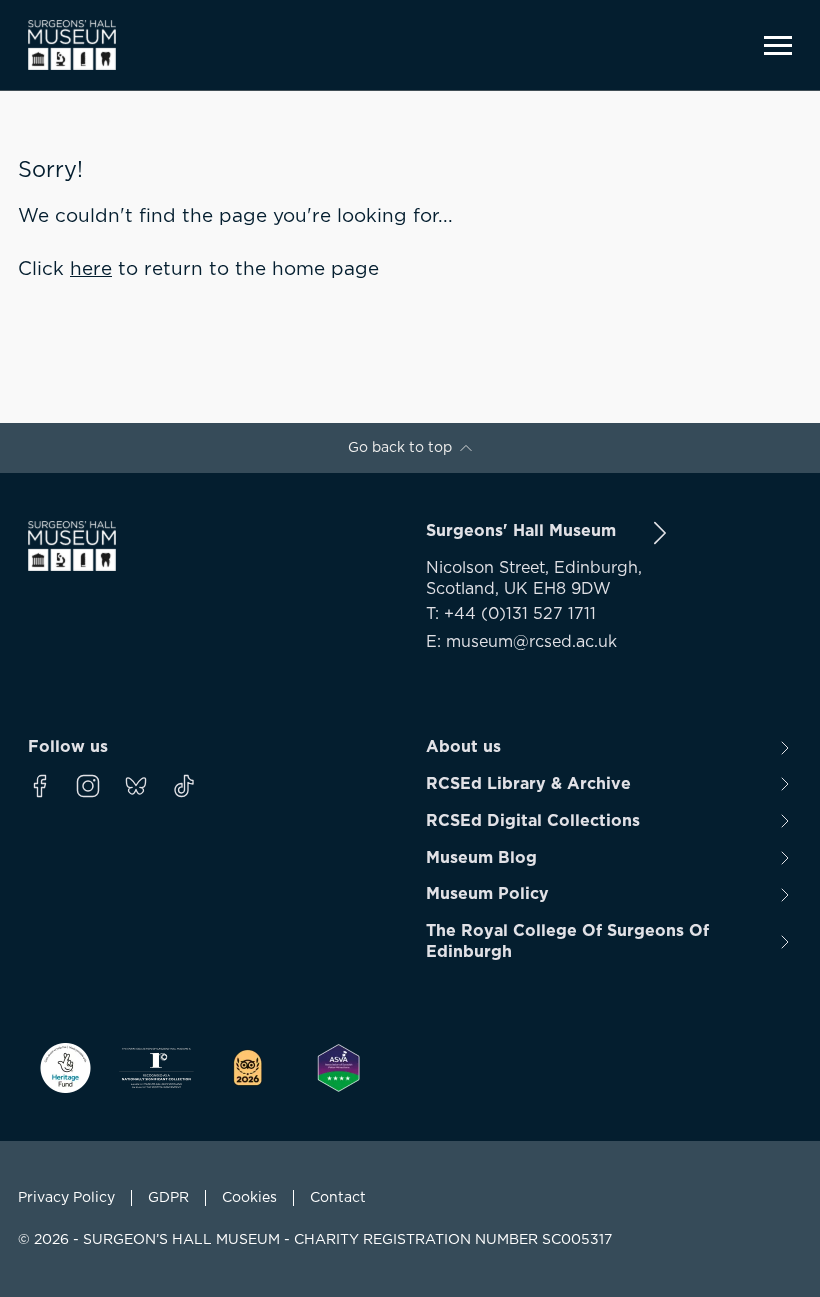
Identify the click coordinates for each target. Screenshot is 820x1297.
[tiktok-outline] (184, 786)
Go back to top (400, 448)
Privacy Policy (66, 1198)
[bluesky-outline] (136, 786)
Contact (338, 1198)
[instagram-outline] (88, 786)
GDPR (168, 1198)
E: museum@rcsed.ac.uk (521, 642)
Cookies (249, 1198)
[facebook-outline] (40, 786)
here (91, 269)
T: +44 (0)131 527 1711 (511, 614)
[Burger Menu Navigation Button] (778, 45)
